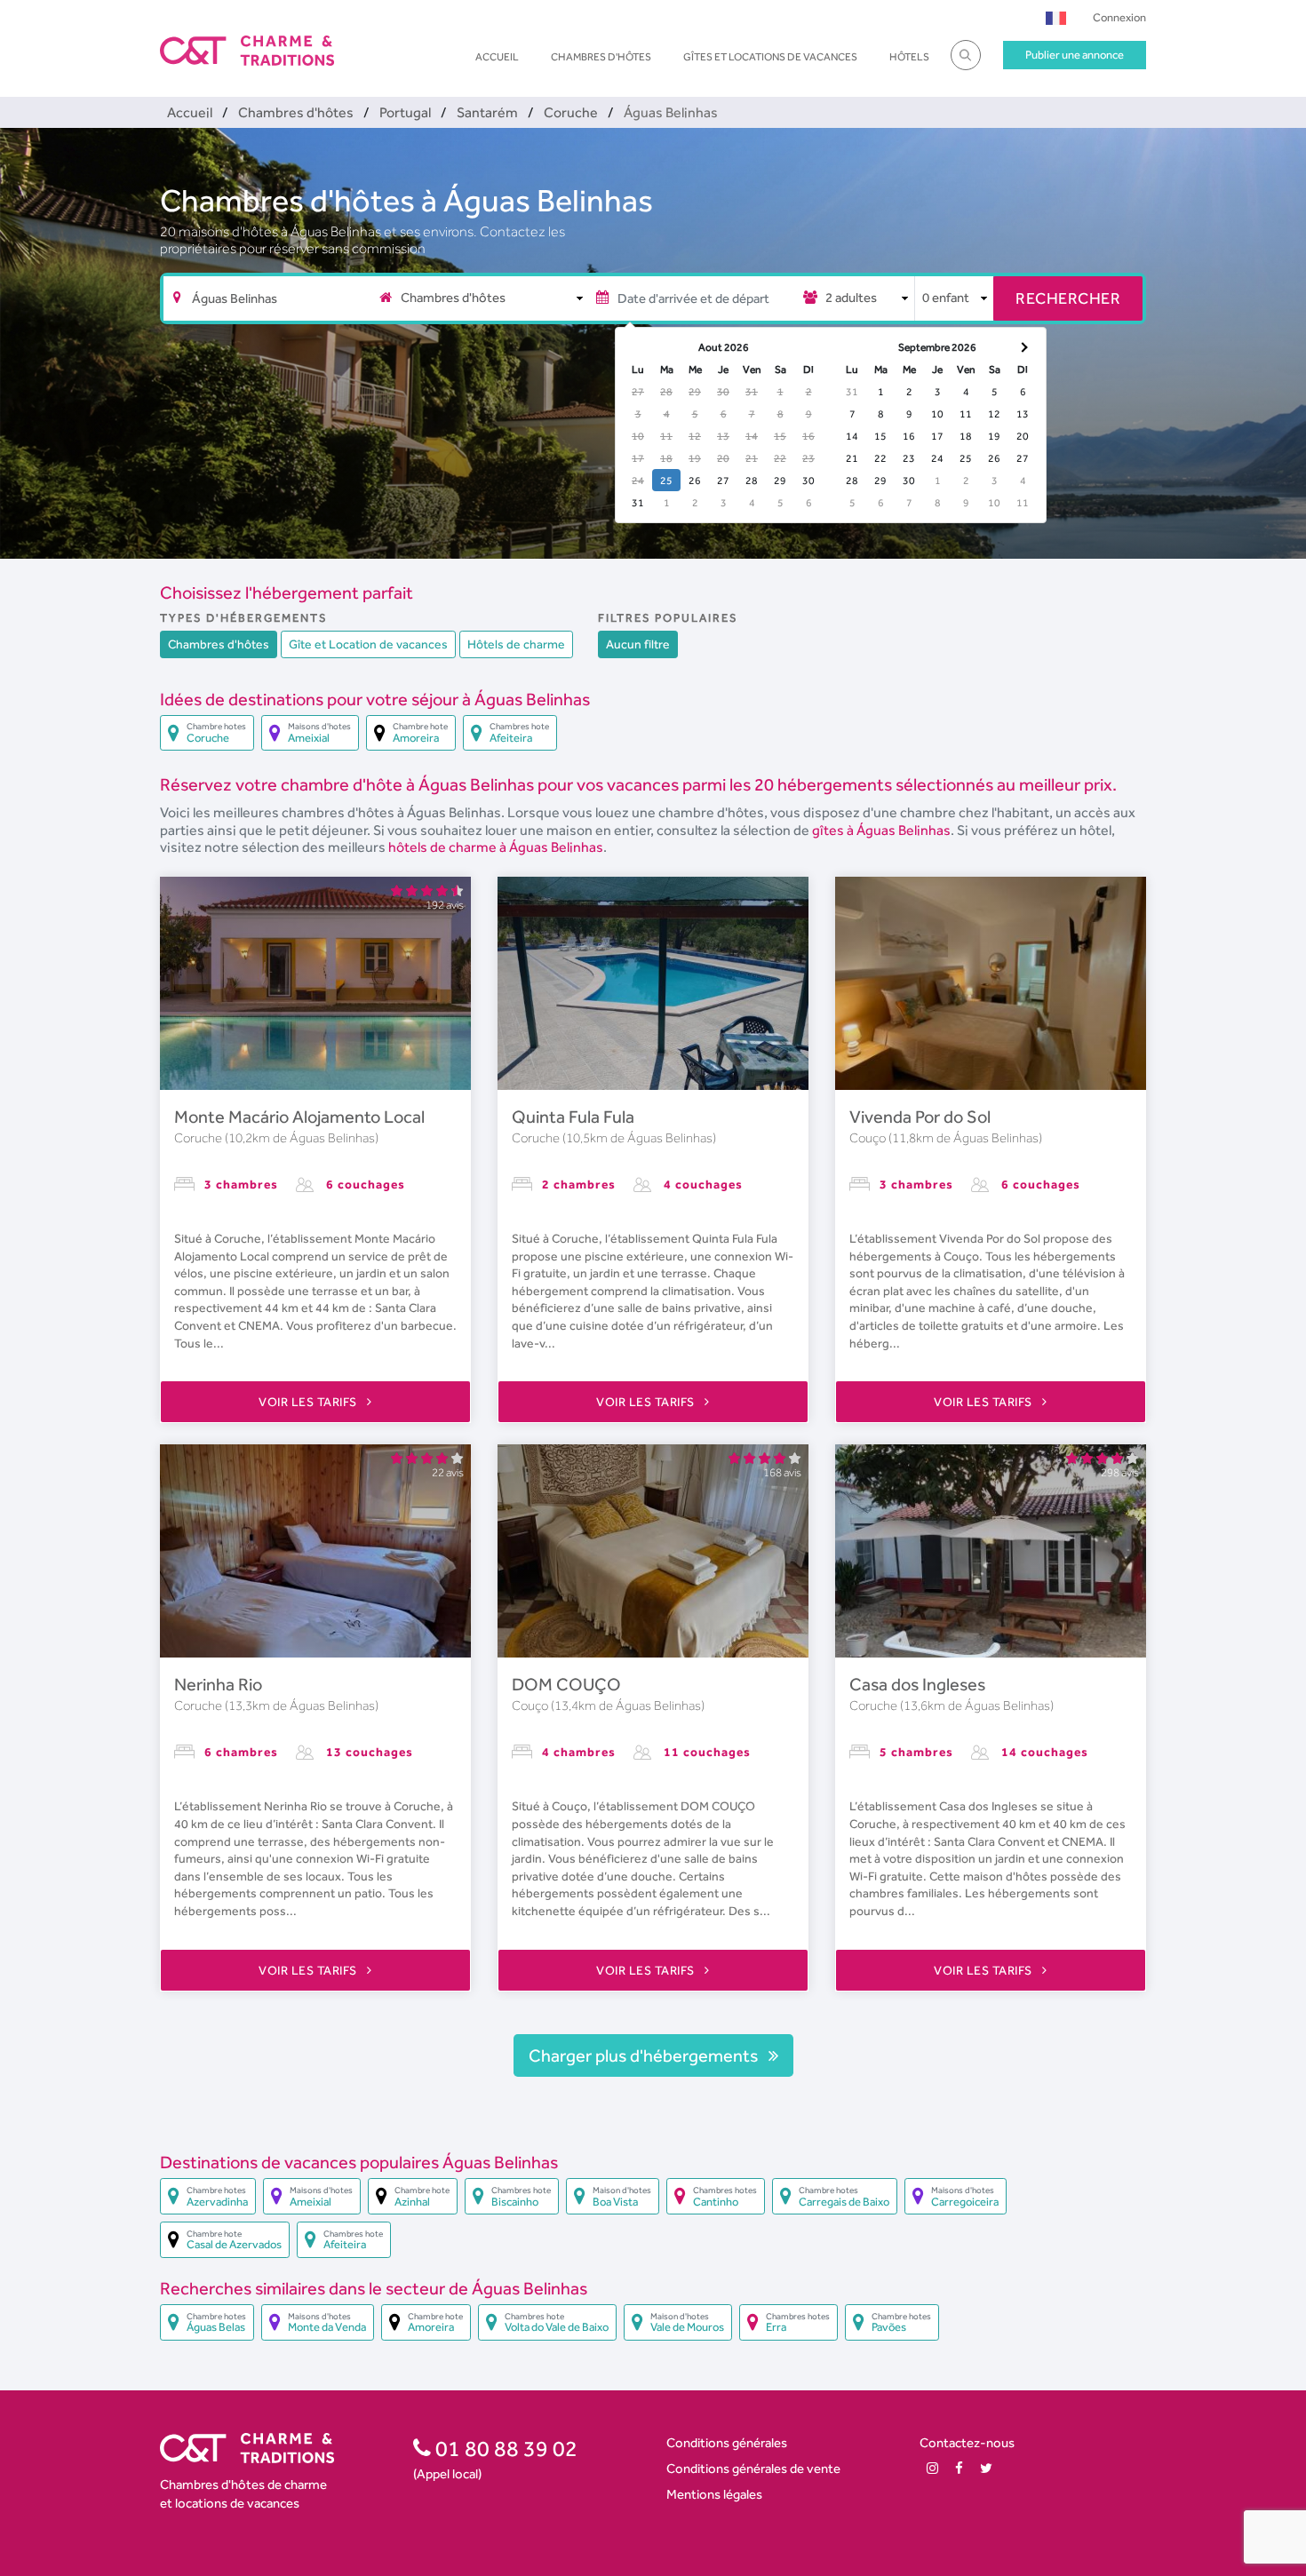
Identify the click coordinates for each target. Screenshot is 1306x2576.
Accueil (497, 57)
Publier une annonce (1075, 55)
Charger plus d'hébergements (645, 2055)
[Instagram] (932, 2468)
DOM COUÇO (566, 1684)
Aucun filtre (638, 644)
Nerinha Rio (218, 1684)
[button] (1056, 17)
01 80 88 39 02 (504, 2448)
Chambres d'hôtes (601, 57)
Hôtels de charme (516, 644)
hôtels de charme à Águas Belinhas (496, 847)
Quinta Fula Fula (573, 1117)
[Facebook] (959, 2468)
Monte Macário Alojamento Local (299, 1117)
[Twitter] (986, 2468)
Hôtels (909, 57)
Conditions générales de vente (753, 2468)
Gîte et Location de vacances (368, 644)
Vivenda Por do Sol (920, 1117)
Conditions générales (727, 2442)
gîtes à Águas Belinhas (881, 830)
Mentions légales (714, 2494)
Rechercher (1068, 298)
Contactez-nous (967, 2442)
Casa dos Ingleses (917, 1684)
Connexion (1119, 17)
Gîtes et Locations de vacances (770, 57)
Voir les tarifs (309, 1402)
